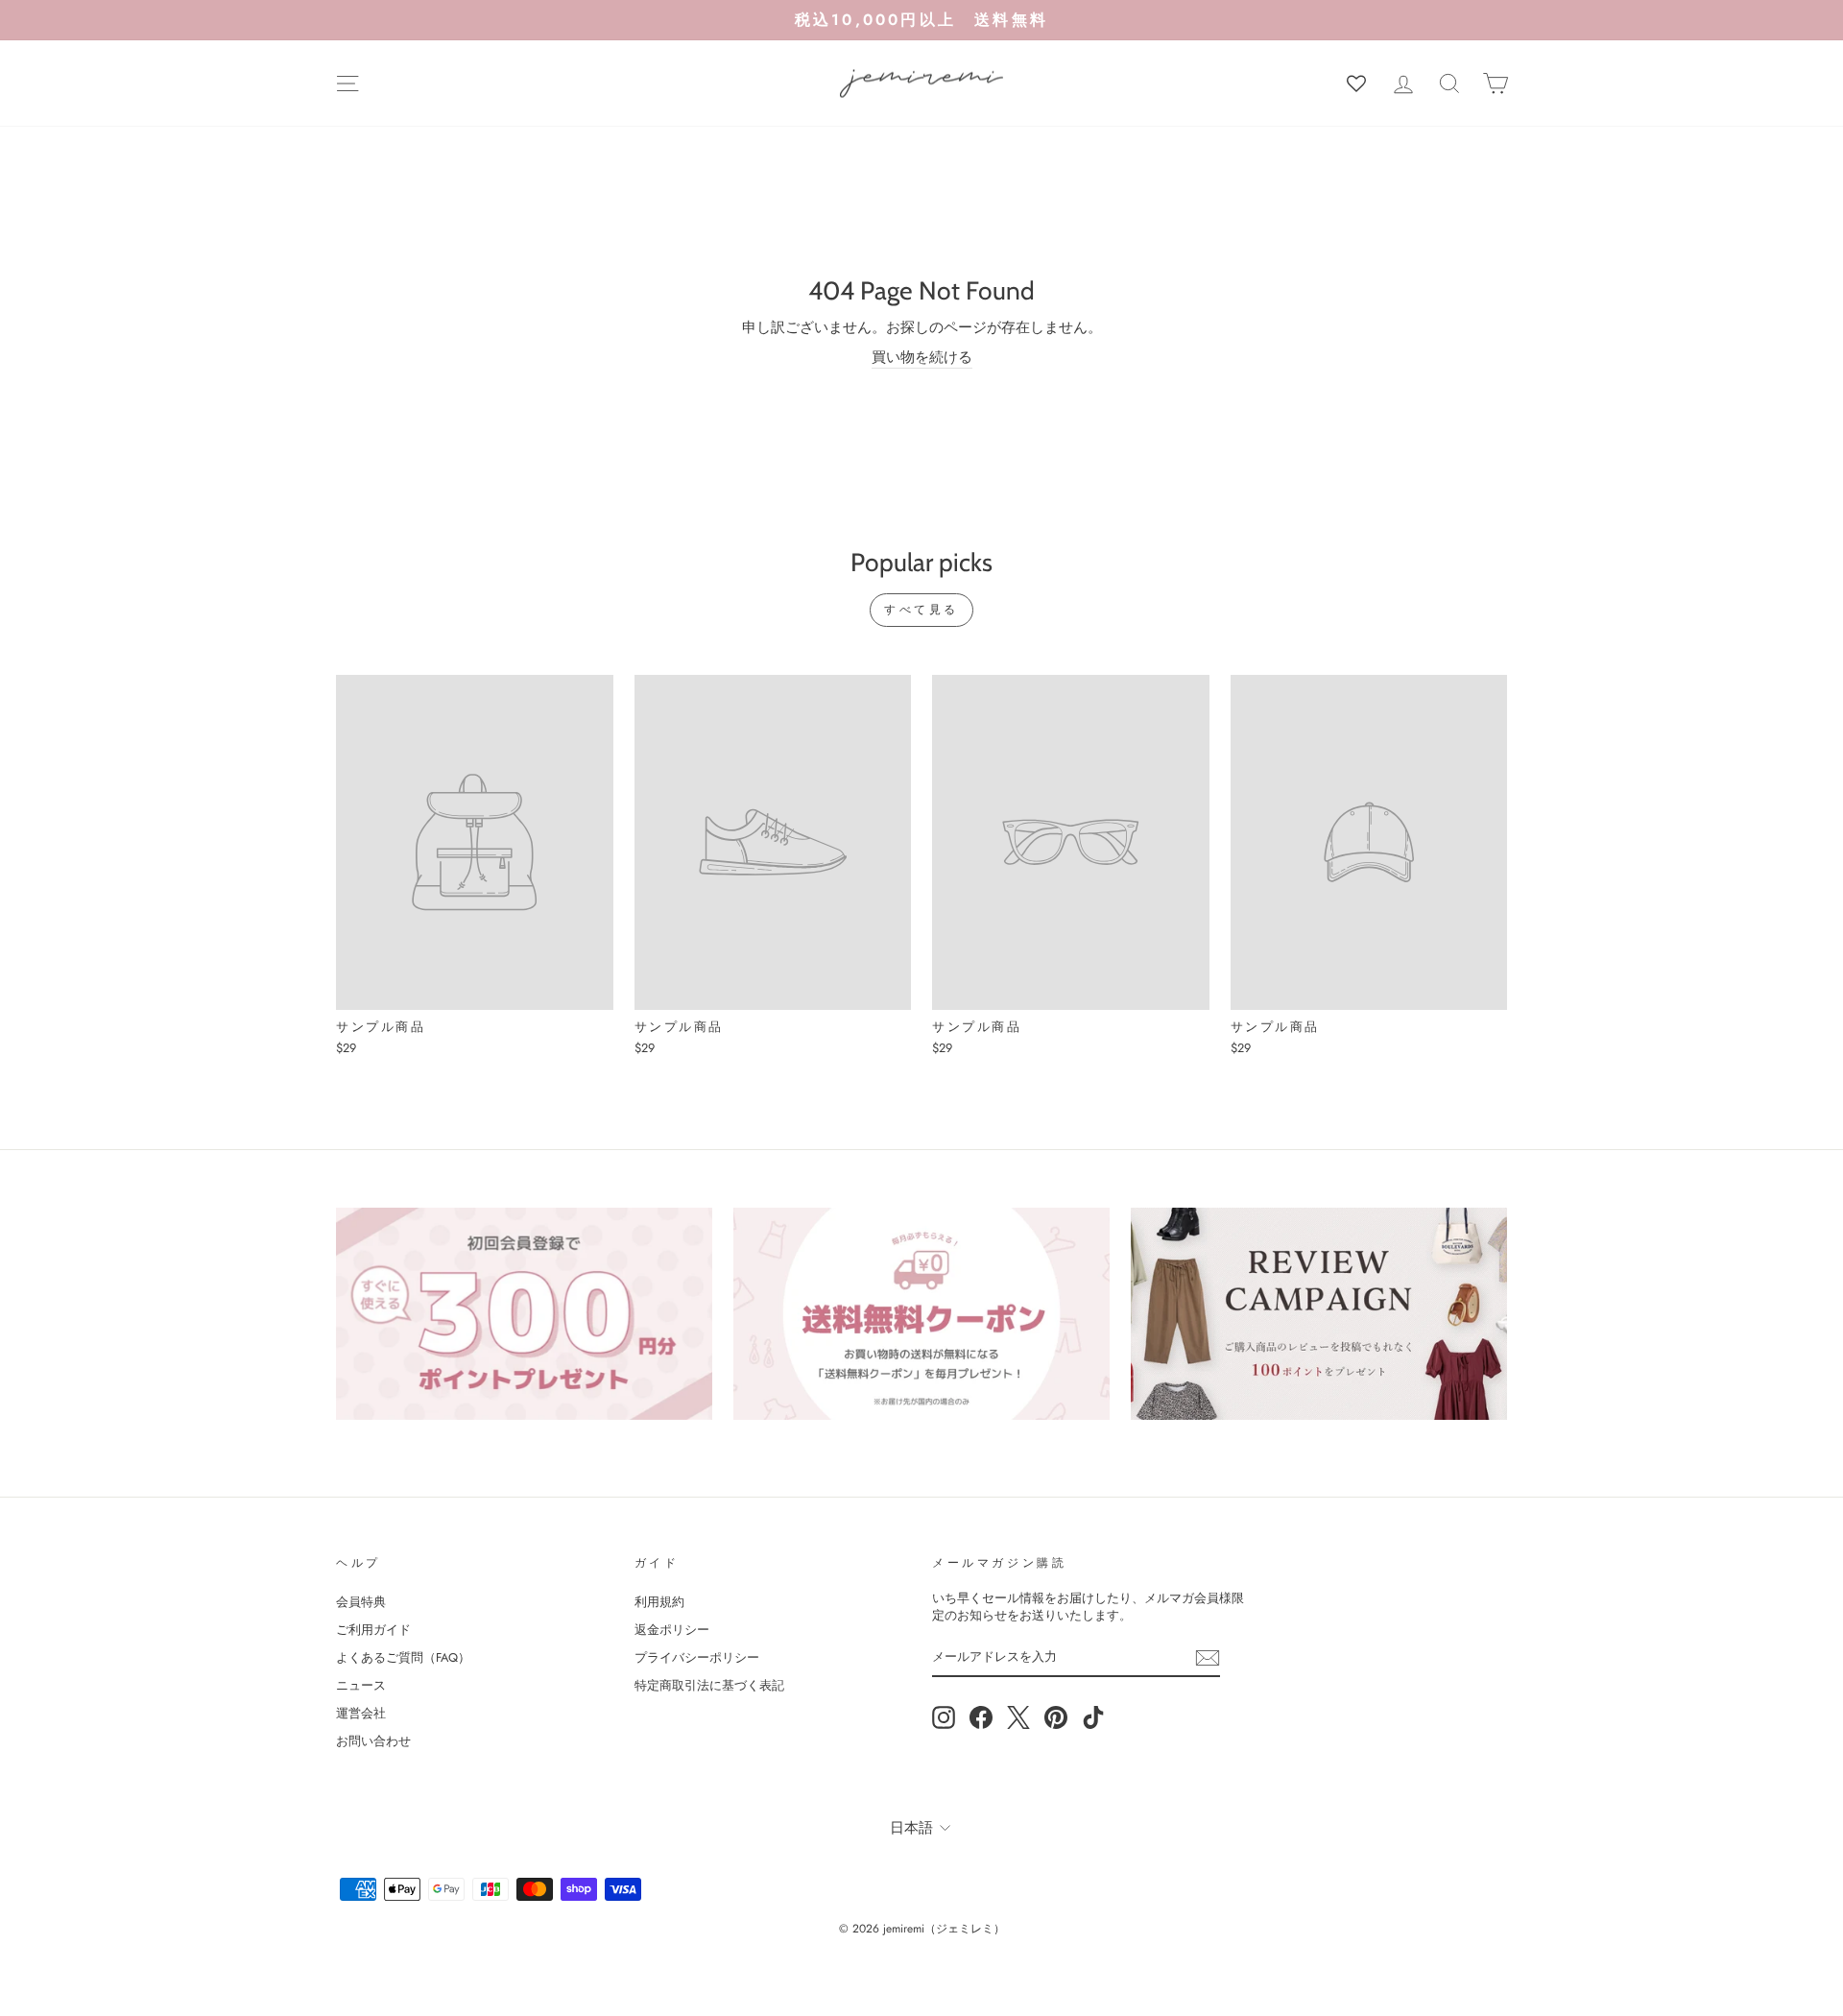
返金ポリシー (672, 1630)
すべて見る (921, 610)
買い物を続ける (922, 358)
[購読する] (1208, 1658)
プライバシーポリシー (697, 1657)
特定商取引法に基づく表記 (709, 1685)
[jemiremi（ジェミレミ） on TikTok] (1093, 1717)
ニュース (361, 1685)
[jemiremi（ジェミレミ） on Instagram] (944, 1717)
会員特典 (361, 1602)
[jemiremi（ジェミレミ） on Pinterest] (1056, 1717)
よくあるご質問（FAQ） (403, 1657)
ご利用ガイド (373, 1630)
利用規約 (659, 1602)
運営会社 (361, 1713)
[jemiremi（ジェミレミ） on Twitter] (1018, 1717)
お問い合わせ (373, 1741)
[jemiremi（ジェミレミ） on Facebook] (981, 1717)
